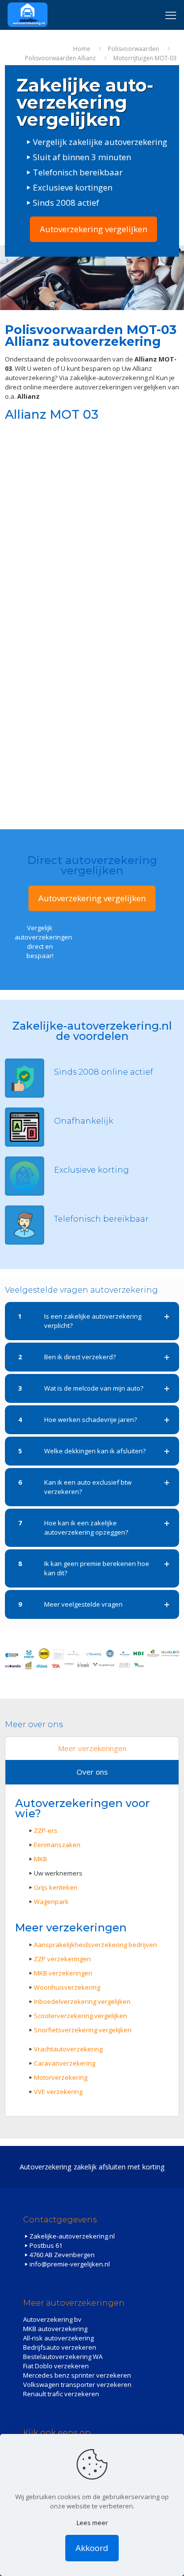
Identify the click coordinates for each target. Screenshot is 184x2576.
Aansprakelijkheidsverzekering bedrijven (95, 1945)
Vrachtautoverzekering (68, 2049)
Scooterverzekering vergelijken (80, 2016)
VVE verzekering (58, 2092)
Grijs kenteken (56, 1887)
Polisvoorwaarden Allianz (60, 58)
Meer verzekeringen (92, 1748)
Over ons (92, 1772)
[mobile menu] (171, 15)
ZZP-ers (46, 1830)
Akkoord (92, 2548)
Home (82, 49)
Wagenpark (51, 1902)
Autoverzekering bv (52, 2319)
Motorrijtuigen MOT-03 (145, 58)
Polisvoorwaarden (133, 49)
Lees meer (92, 2523)
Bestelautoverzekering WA (63, 2357)
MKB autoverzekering (55, 2329)
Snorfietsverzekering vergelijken (83, 2030)
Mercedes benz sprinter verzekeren (77, 2375)
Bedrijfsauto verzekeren (60, 2347)
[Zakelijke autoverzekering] (27, 15)
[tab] (92, 1749)
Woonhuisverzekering (67, 1987)
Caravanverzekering (65, 2063)
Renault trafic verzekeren (61, 2394)
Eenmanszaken (57, 1845)
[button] (92, 1321)
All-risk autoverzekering (58, 2338)
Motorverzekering (61, 2077)
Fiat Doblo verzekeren (56, 2366)
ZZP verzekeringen (62, 1959)
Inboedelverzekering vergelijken (82, 2001)
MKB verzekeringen (63, 1973)
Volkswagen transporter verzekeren (77, 2384)
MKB (40, 1859)
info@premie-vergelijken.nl (70, 2264)
